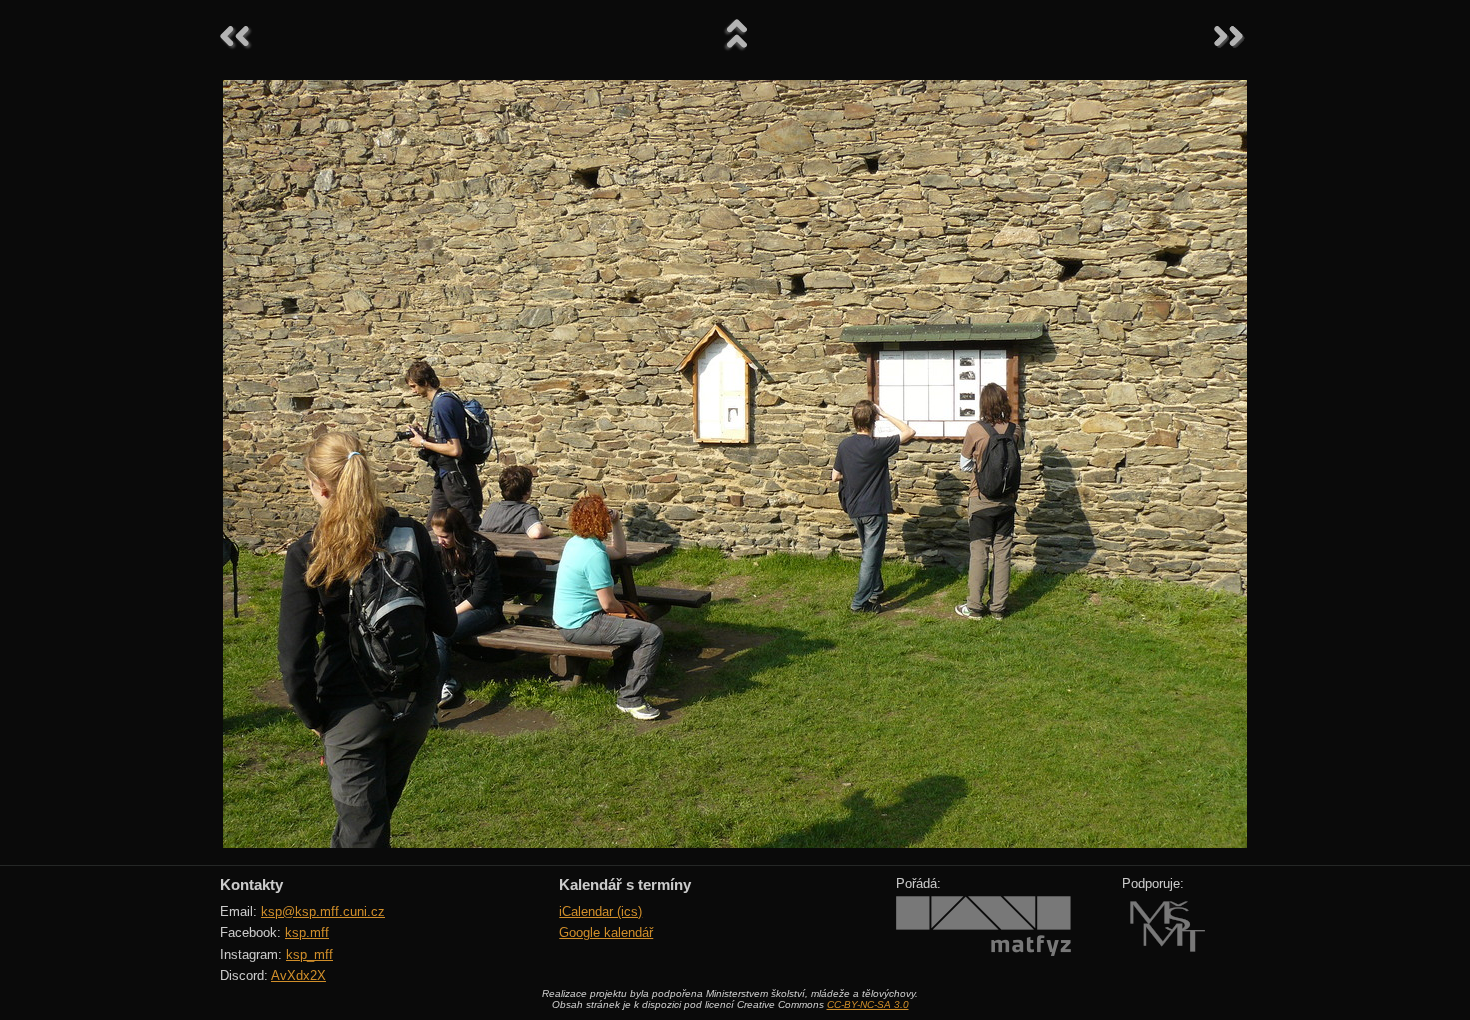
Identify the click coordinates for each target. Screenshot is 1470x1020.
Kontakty (251, 884)
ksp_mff (309, 954)
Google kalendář (606, 932)
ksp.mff (307, 932)
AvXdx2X (298, 975)
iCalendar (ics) (600, 911)
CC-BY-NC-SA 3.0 (868, 1004)
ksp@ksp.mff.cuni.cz (323, 911)
